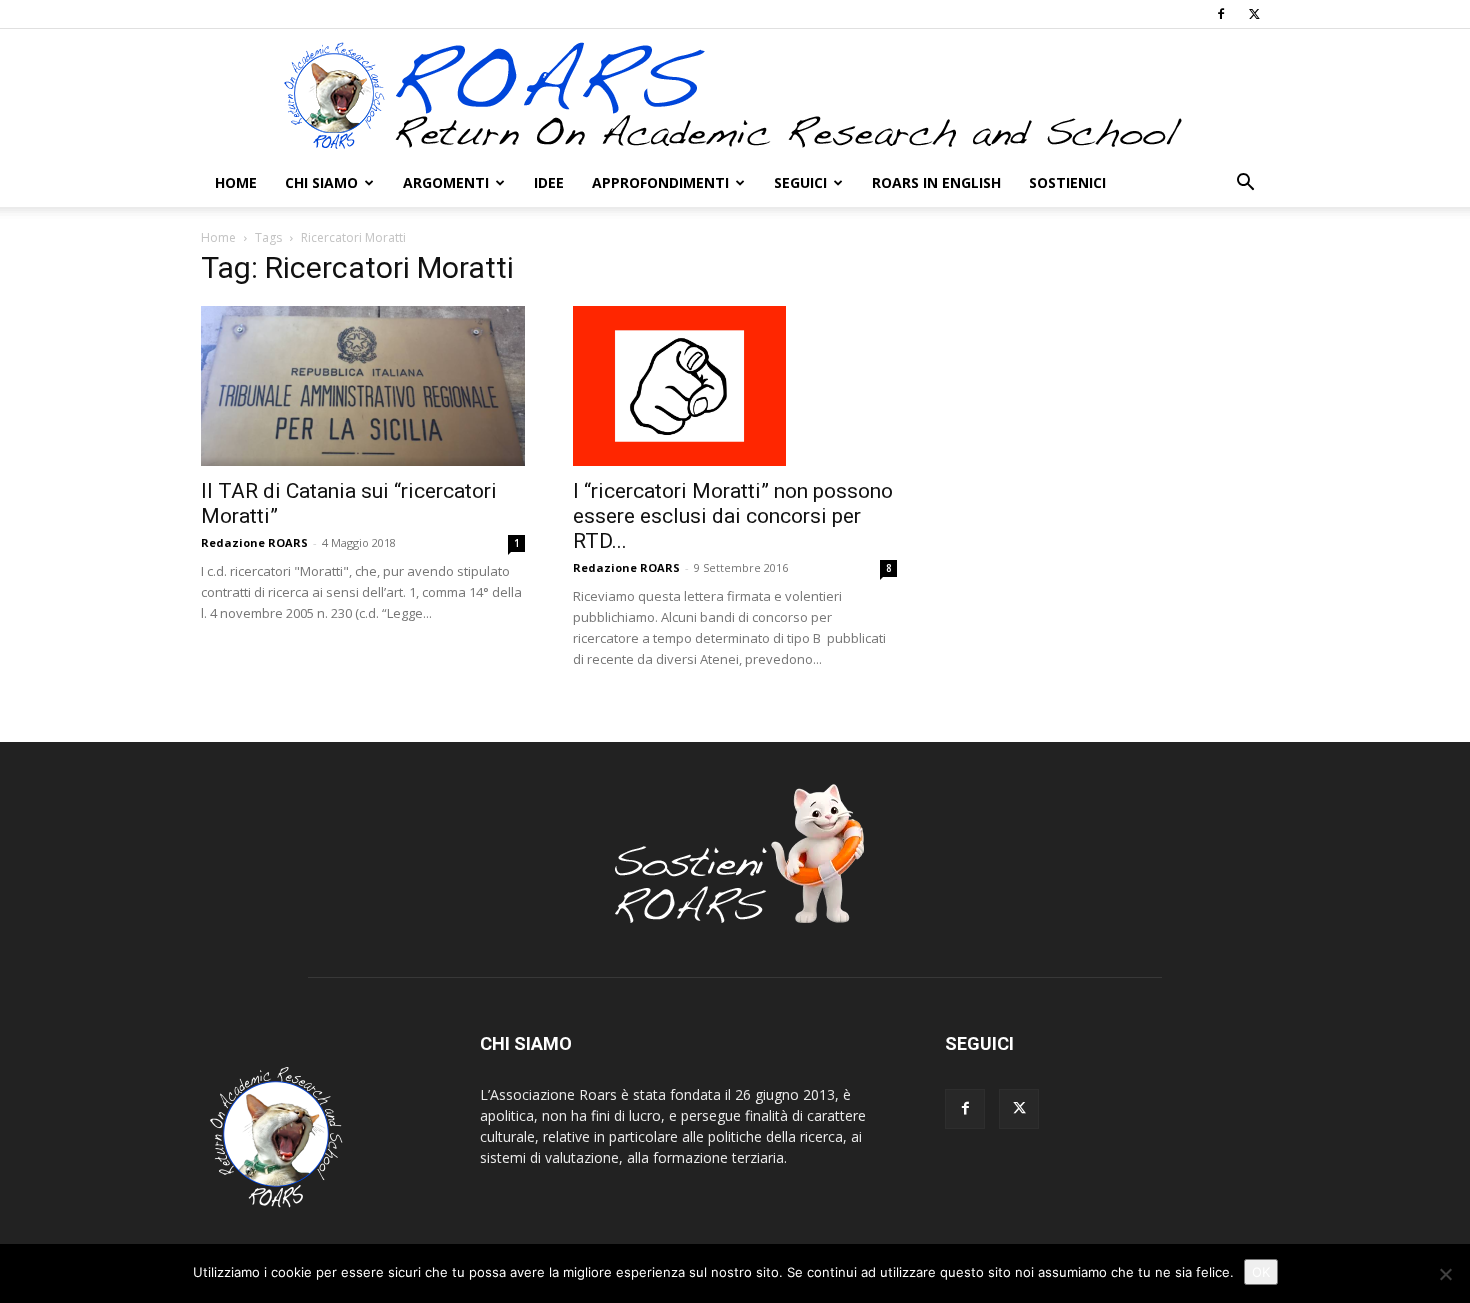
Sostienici (1067, 182)
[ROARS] (735, 95)
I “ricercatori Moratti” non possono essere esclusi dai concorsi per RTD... (733, 516)
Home (236, 182)
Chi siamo (321, 182)
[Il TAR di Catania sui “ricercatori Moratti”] (363, 386)
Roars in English (936, 182)
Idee (549, 182)
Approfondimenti (660, 182)
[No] (1445, 1274)
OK (1261, 1272)
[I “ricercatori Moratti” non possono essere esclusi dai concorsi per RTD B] (735, 386)
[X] (1254, 14)
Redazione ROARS (254, 542)
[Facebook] (1221, 14)
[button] (1245, 184)
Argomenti (446, 182)
